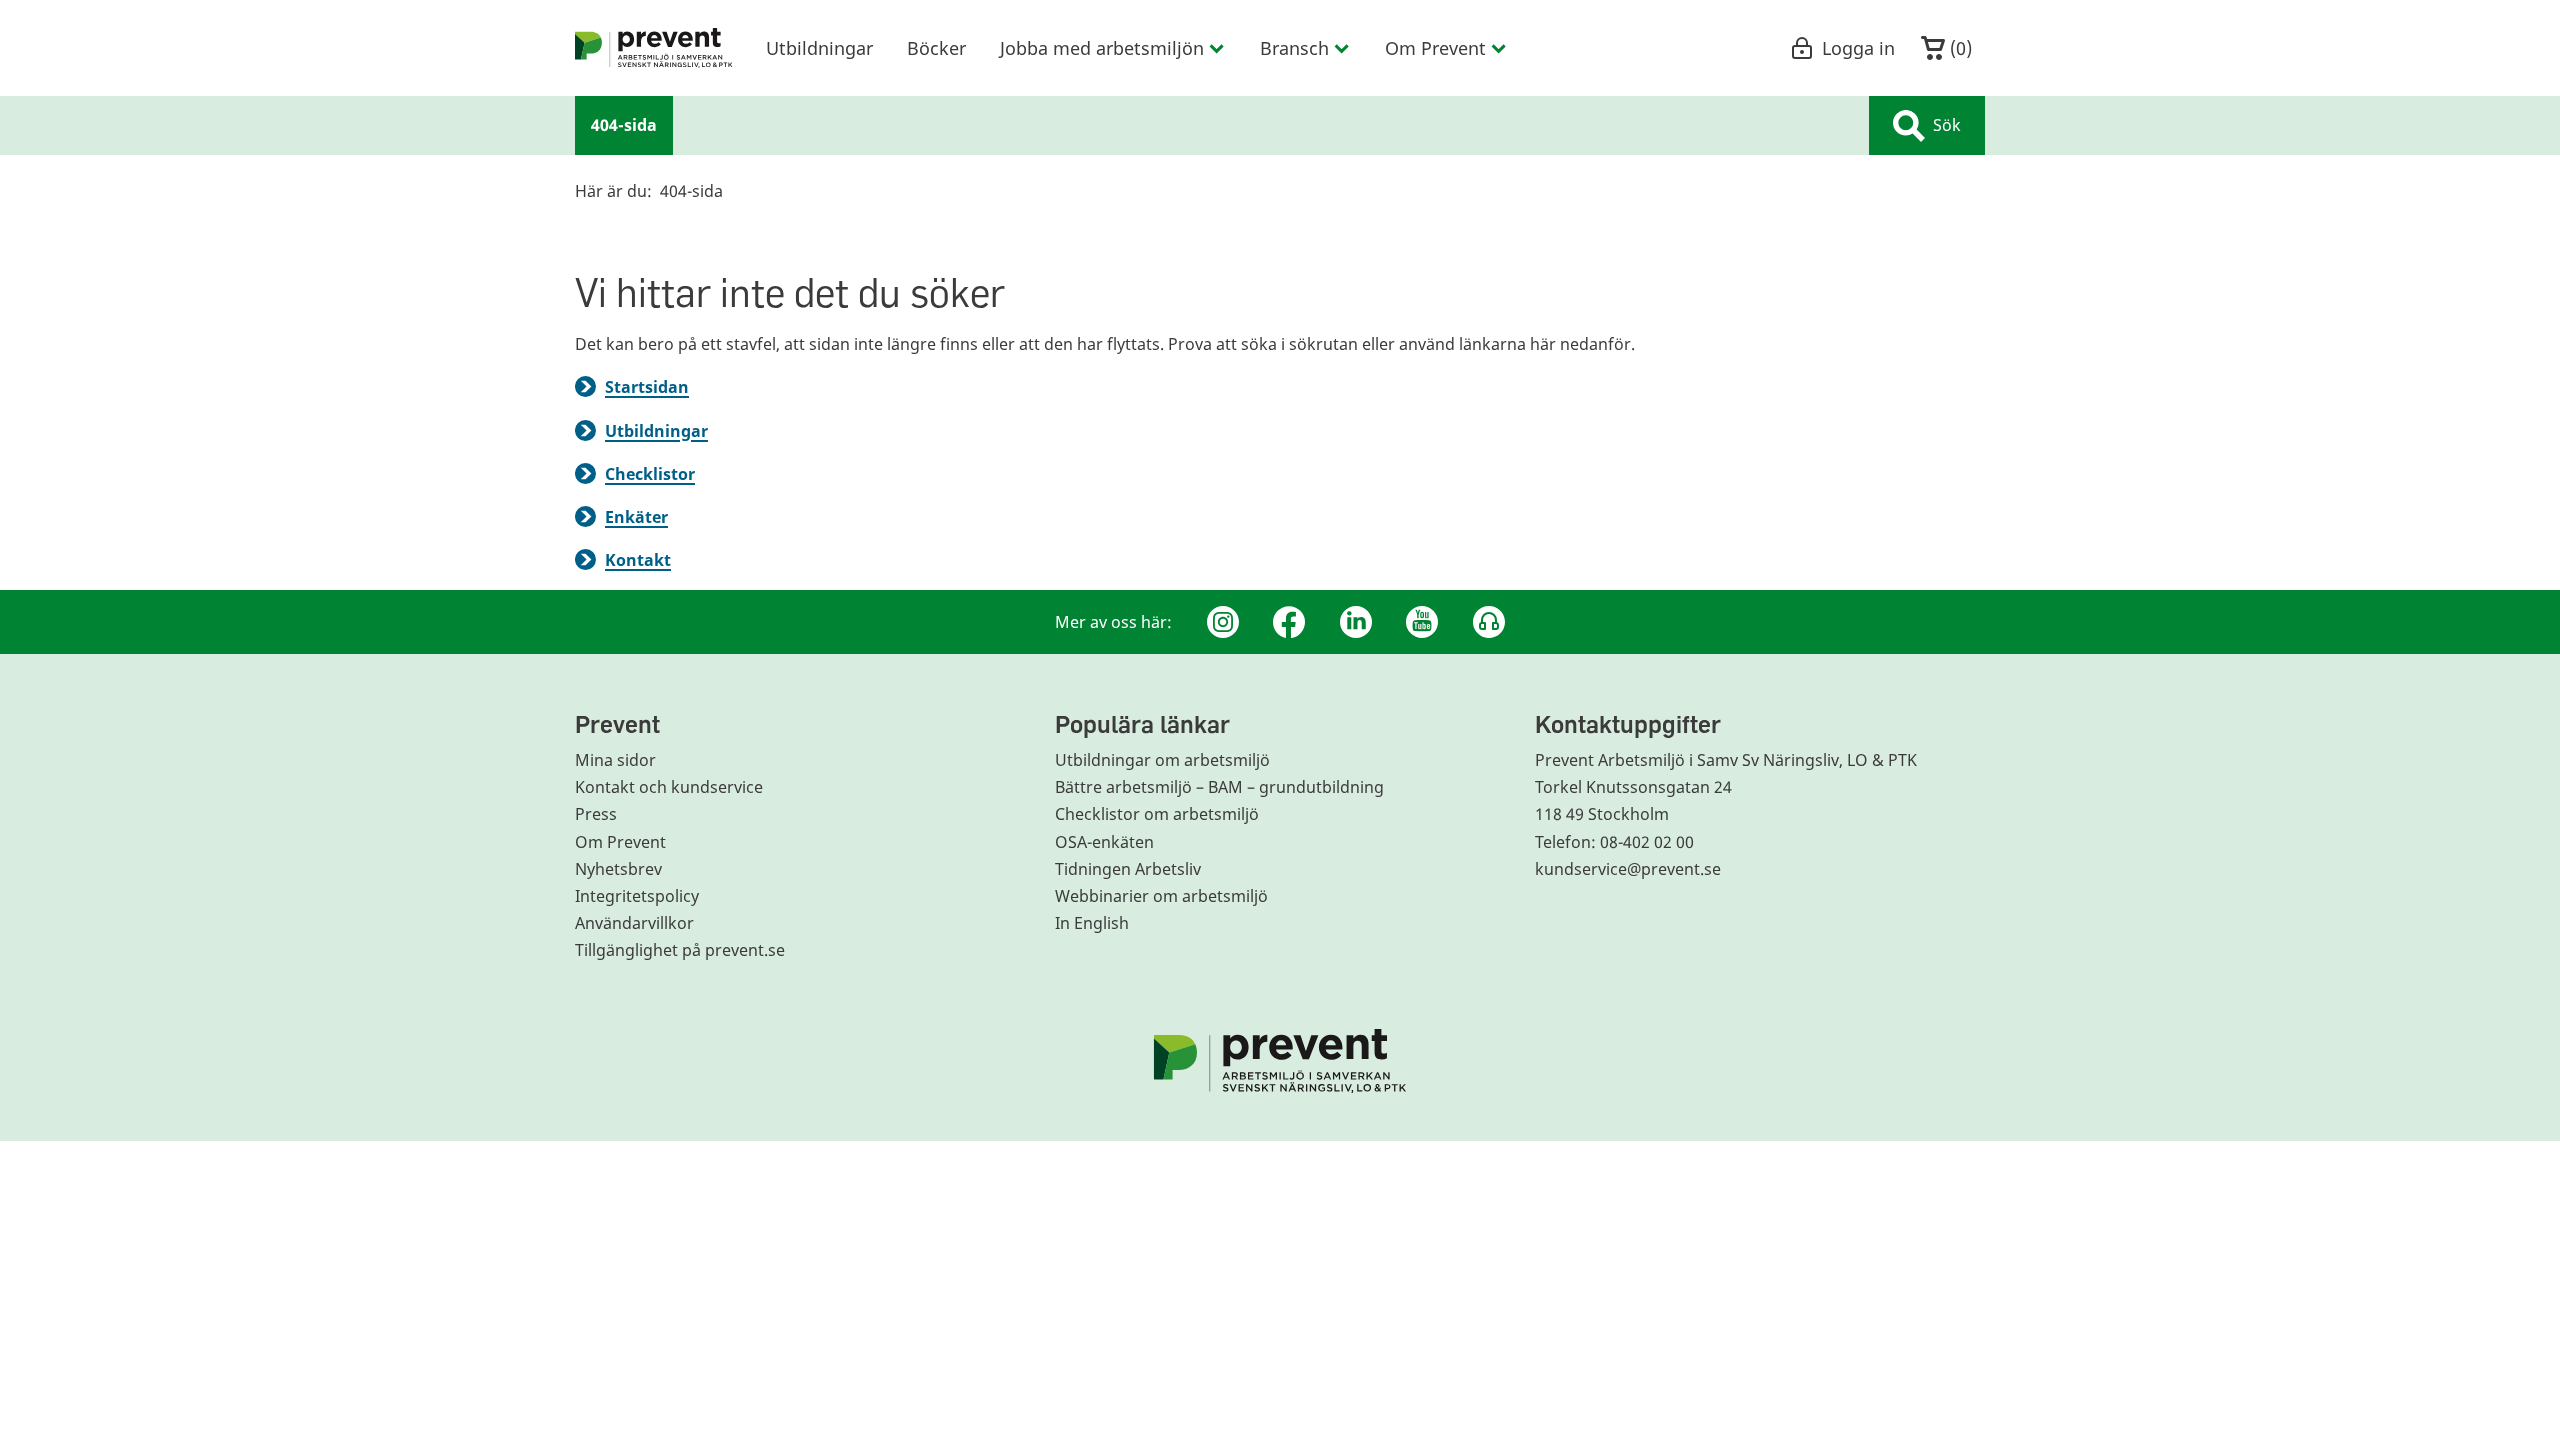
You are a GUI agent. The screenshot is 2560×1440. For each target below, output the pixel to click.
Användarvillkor (634, 923)
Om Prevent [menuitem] (1435, 48)
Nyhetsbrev (618, 869)
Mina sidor (615, 760)
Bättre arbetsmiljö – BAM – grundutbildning (1219, 787)
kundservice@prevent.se (1628, 869)
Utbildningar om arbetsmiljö (1162, 760)
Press (596, 814)
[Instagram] (1223, 622)
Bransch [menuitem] (1294, 48)
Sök (1947, 125)
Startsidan (647, 387)
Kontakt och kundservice (669, 787)
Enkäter (636, 517)
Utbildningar (656, 431)
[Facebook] (1289, 622)
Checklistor (650, 474)
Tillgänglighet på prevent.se (680, 950)
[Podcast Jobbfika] (1489, 622)
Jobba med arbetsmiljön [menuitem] (1102, 48)
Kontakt (638, 560)
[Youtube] (1422, 622)
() (1958, 48)
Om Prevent (620, 842)
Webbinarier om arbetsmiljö (1161, 896)
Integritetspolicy (637, 896)
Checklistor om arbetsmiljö (1157, 814)
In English (1092, 923)
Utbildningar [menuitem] (819, 48)
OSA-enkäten (1104, 842)
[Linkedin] (1356, 622)
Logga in (1858, 48)
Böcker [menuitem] (936, 48)
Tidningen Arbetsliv (1128, 869)
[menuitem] (654, 48)
